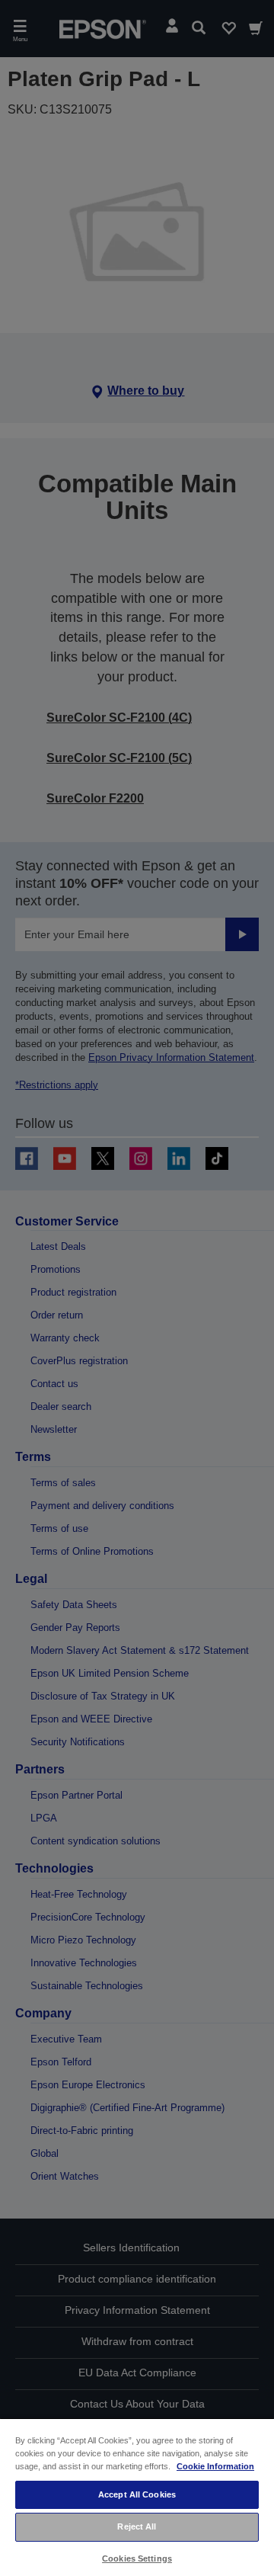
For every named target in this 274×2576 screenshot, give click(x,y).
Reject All (137, 2526)
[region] (137, 2497)
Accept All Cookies (137, 2494)
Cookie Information (215, 2466)
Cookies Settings (137, 2558)
